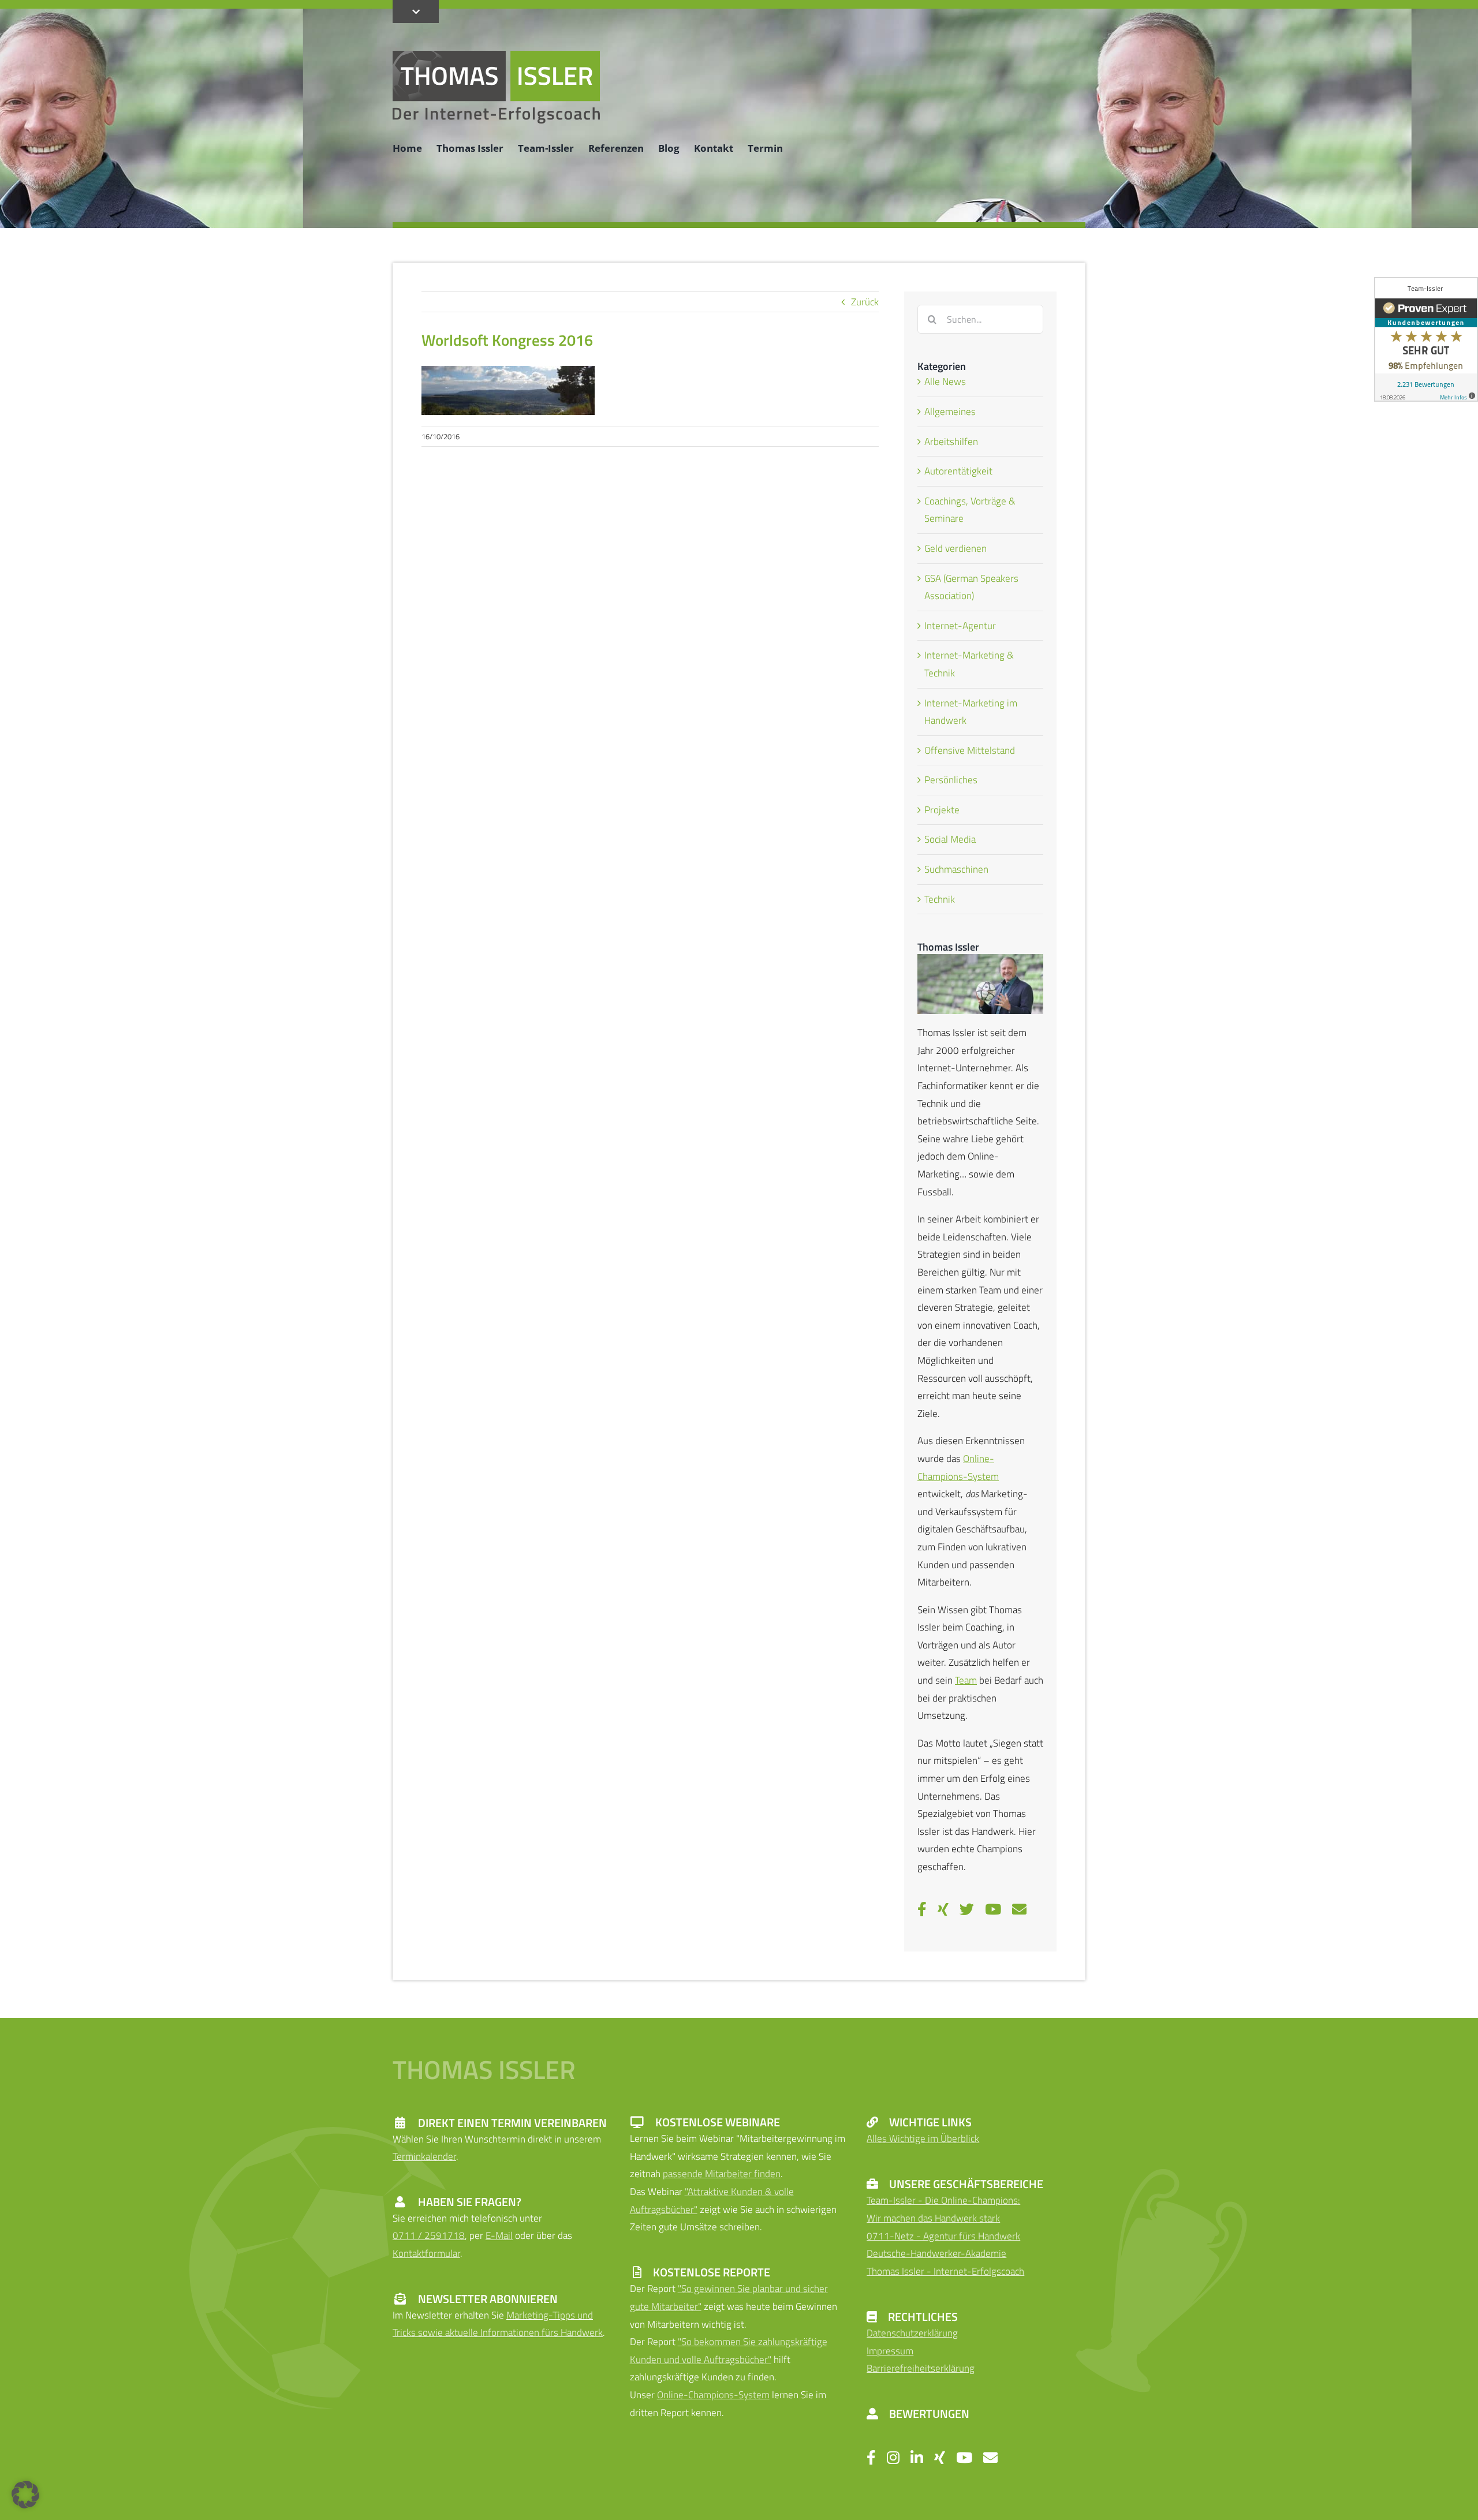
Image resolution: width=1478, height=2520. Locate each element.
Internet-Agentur (960, 626)
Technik (940, 899)
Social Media (950, 839)
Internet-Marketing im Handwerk (971, 712)
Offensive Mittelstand (970, 750)
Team (966, 1680)
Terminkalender (424, 2156)
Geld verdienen (956, 548)
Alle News (945, 382)
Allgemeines (950, 412)
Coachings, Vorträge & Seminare (970, 510)
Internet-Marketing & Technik (969, 664)
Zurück (865, 302)
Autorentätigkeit (958, 471)
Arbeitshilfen (951, 442)
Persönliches (951, 780)
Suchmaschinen (956, 869)
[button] (25, 2495)
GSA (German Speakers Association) (971, 587)
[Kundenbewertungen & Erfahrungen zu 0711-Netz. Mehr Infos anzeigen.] (1426, 339)
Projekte (942, 810)
